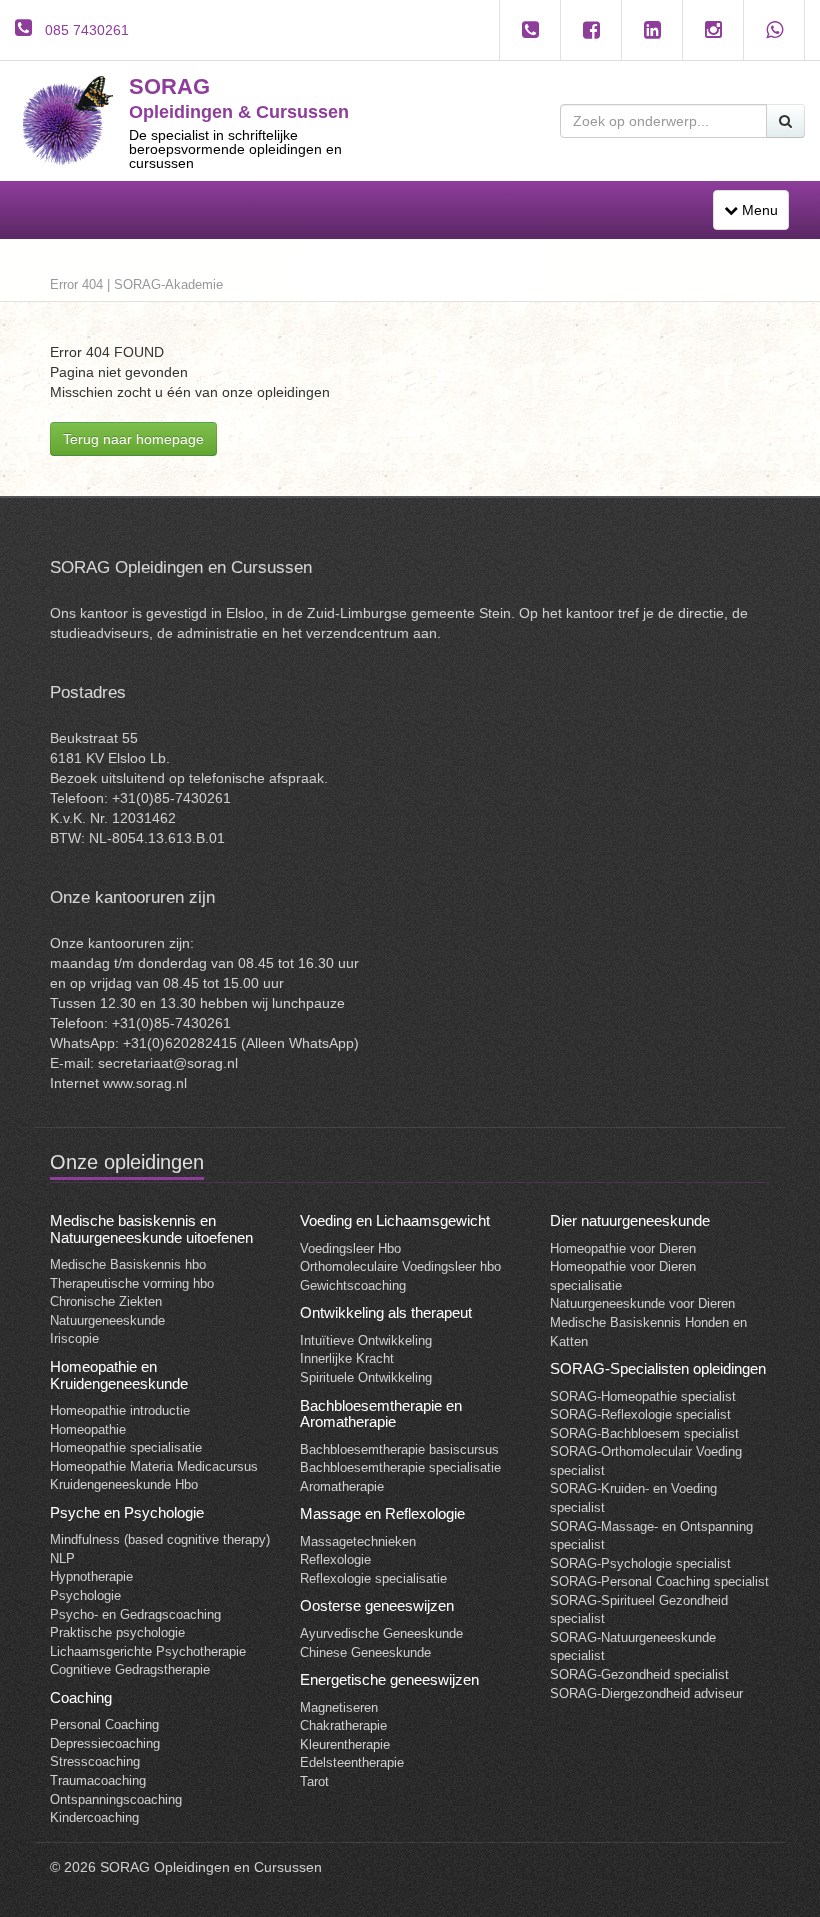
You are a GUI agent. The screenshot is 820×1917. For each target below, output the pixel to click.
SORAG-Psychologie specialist (640, 1563)
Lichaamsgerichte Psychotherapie (148, 1651)
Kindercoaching (94, 1817)
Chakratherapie (343, 1725)
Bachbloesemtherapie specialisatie (400, 1467)
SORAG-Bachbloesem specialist (644, 1433)
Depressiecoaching (105, 1743)
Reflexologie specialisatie (373, 1578)
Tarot (314, 1781)
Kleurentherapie (345, 1744)
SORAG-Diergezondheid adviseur (646, 1693)
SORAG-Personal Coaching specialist (659, 1581)
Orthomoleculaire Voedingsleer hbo (400, 1266)
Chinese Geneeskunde (365, 1652)
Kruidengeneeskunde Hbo (124, 1484)
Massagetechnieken (358, 1541)
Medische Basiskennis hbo (128, 1264)
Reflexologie (335, 1559)
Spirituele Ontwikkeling (366, 1377)
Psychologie (85, 1595)
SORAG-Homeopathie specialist (643, 1396)
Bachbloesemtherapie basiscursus (399, 1449)
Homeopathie (88, 1429)
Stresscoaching (95, 1761)
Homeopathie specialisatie (126, 1447)
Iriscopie (74, 1338)
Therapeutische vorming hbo (132, 1283)
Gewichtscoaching (353, 1285)
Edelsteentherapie (352, 1762)
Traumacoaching (98, 1780)
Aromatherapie (342, 1486)
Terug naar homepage (133, 439)
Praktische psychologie (117, 1632)
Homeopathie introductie (120, 1410)
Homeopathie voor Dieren (623, 1248)
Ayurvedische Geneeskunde (381, 1633)
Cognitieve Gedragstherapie (130, 1669)
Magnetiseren (339, 1707)
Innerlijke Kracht (347, 1358)
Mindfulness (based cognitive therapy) (160, 1539)
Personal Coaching (104, 1724)
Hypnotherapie (91, 1576)
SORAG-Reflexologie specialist (640, 1414)
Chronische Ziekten (106, 1301)
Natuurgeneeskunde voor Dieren (642, 1303)
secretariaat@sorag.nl (168, 1063)
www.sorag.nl (145, 1083)
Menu (755, 215)
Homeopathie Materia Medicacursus (154, 1466)
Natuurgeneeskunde (107, 1320)
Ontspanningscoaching (116, 1799)
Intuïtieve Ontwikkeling (366, 1340)
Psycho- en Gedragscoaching (135, 1614)
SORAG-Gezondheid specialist (639, 1674)
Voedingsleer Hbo (350, 1248)
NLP (62, 1558)
